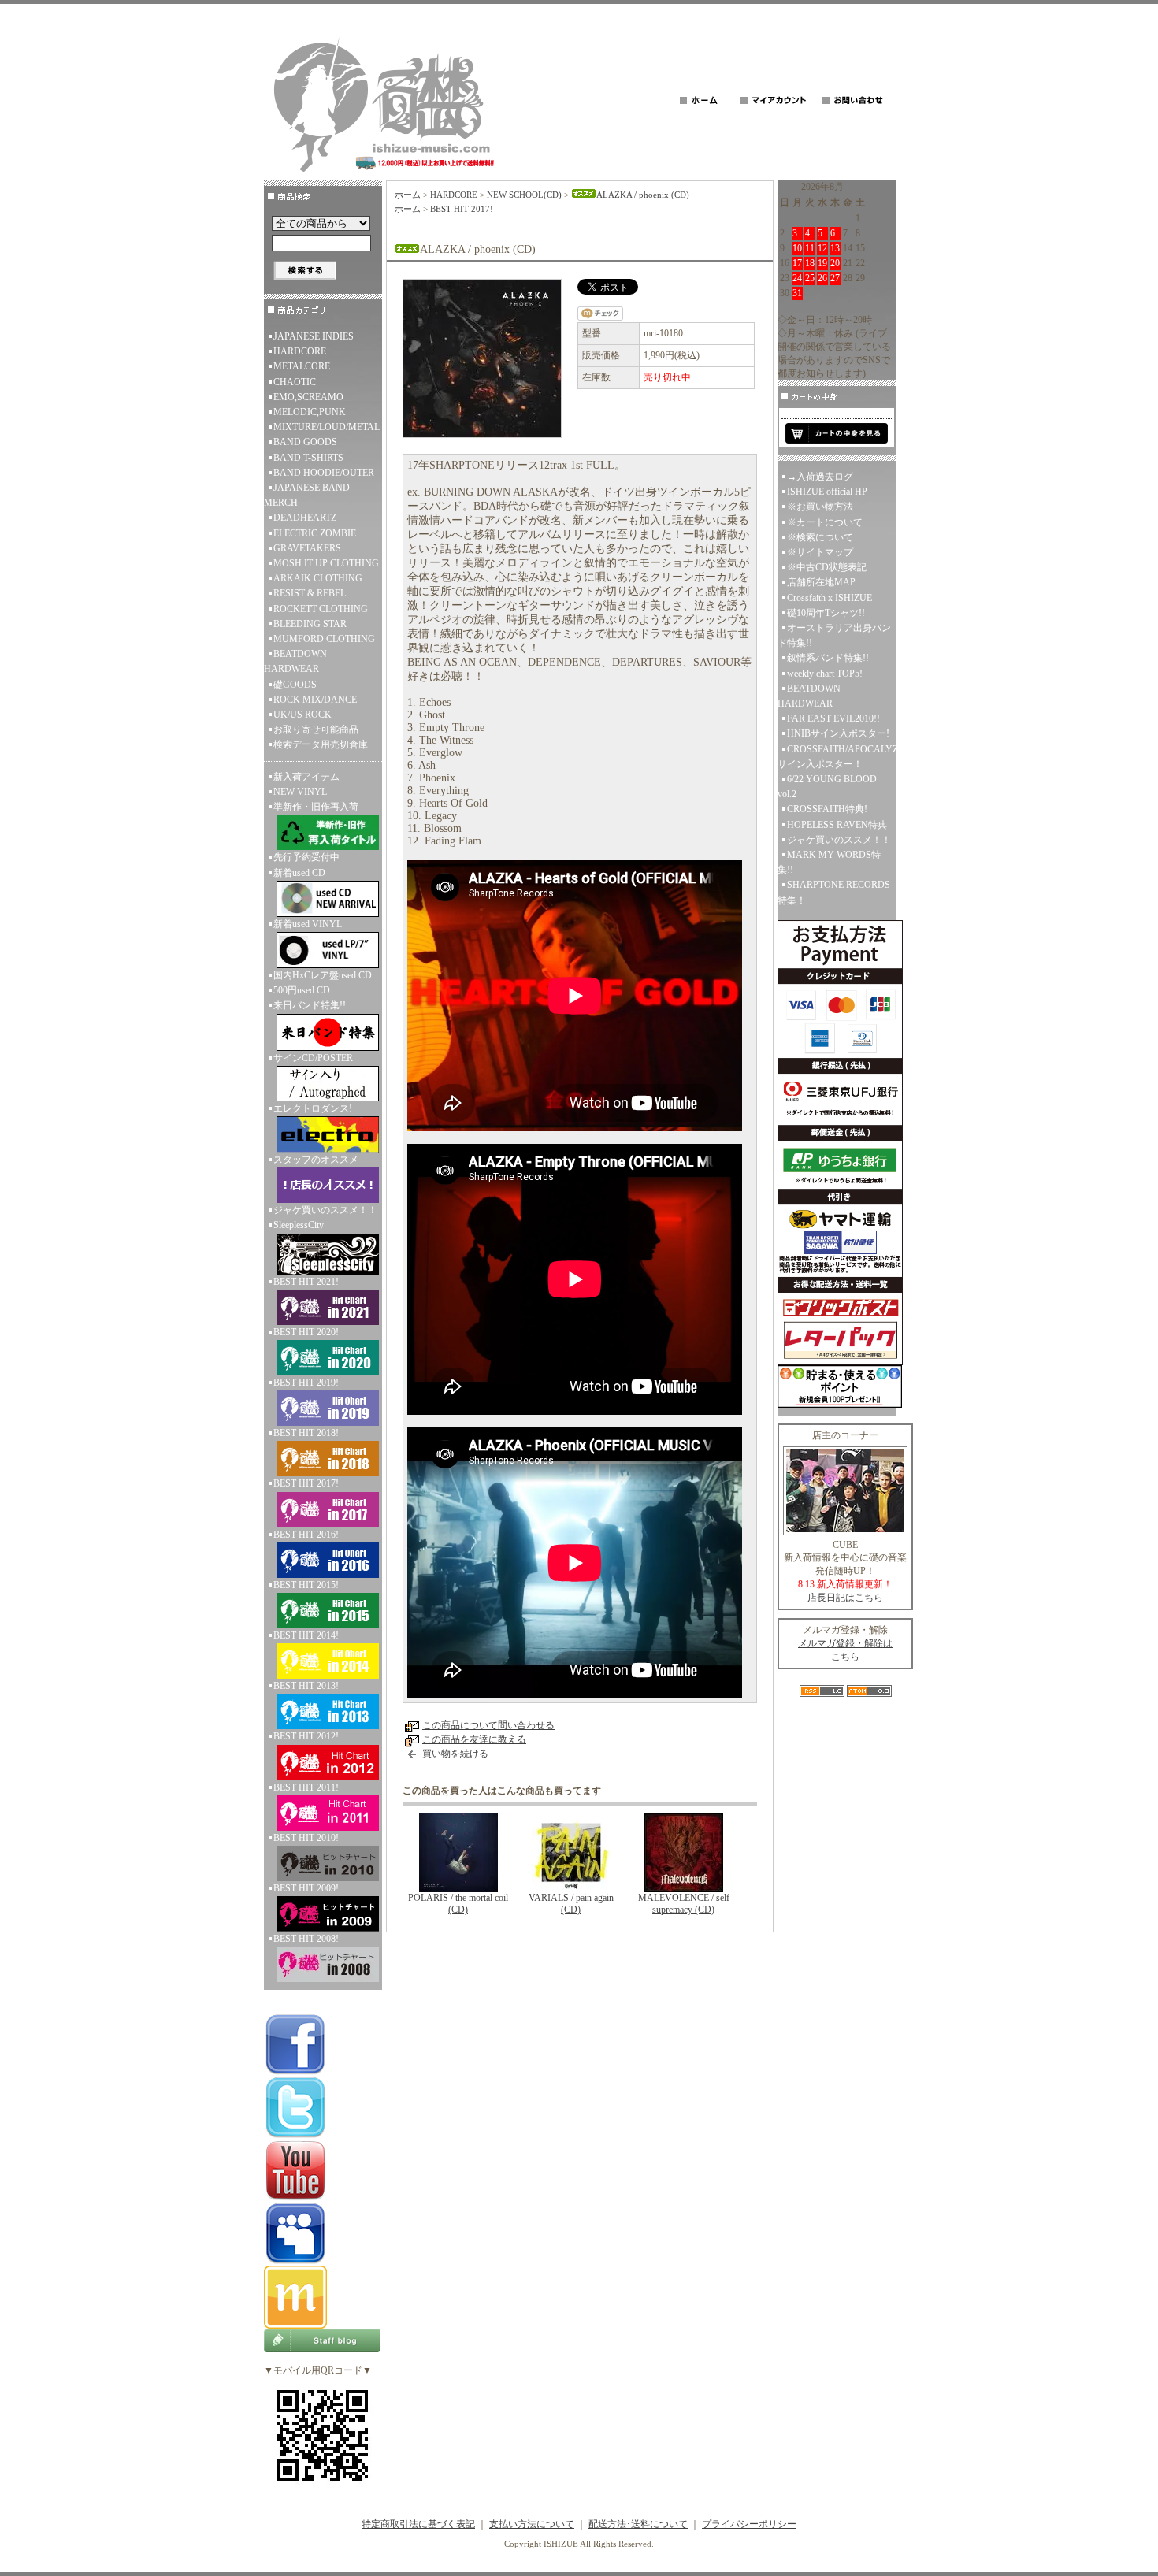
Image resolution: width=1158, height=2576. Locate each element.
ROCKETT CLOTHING (321, 609)
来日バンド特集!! (310, 1005)
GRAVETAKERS (307, 548)
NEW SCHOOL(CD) (524, 195)
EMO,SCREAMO (308, 397)
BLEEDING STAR (310, 624)
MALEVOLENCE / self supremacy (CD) (684, 1904)
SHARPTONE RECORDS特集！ (834, 892)
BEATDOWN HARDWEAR (295, 661)
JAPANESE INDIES (314, 336)
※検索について (820, 537)
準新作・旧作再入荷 (316, 807)
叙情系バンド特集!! (828, 658)
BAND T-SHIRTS (308, 458)
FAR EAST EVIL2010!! (833, 718)
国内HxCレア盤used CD (323, 975)
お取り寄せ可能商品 (316, 729)
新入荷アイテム (306, 777)
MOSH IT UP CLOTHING (326, 563)
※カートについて (825, 522)
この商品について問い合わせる (488, 1725)
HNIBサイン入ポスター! (838, 733)
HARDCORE (300, 351)
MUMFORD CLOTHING (324, 639)
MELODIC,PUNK (310, 412)
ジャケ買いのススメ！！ (325, 1210)
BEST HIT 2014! (306, 1635)
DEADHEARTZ (305, 518)
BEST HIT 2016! (306, 1535)
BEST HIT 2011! (306, 1787)
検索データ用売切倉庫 (321, 744)
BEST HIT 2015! (306, 1585)
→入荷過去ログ (820, 477)
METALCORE (302, 366)
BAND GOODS (305, 442)
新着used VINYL (308, 924)
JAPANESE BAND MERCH (307, 495)
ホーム (408, 195)
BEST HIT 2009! (306, 1888)
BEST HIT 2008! (306, 1939)
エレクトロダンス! (313, 1108)
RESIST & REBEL (310, 593)
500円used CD (302, 990)
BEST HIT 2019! (306, 1383)
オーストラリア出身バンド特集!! (834, 635)
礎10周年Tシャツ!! (826, 613)
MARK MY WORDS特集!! (829, 862)
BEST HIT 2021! (306, 1282)
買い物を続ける (455, 1754)
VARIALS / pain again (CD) (571, 1904)
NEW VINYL (300, 792)
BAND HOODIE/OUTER (324, 473)
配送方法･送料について (638, 2524)
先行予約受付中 (306, 857)
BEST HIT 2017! (306, 1483)
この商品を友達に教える (474, 1739)
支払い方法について (532, 2524)
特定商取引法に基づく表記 (418, 2524)
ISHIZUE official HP (827, 492)
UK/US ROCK (302, 715)
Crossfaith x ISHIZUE (830, 598)
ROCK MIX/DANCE (315, 700)
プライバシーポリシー (749, 2524)
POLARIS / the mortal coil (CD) (458, 1904)
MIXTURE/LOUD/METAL (327, 427)
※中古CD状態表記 (827, 567)
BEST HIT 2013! (306, 1686)
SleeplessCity (299, 1225)
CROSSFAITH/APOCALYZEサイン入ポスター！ (837, 757)
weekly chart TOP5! (825, 674)
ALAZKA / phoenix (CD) (643, 195)
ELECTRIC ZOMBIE (315, 533)
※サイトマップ (820, 552)
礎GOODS (295, 685)
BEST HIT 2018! (306, 1433)
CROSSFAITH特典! (827, 809)
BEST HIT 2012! (306, 1736)
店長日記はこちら (845, 1598)
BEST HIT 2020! (306, 1332)
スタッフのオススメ (316, 1160)
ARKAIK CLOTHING (318, 578)
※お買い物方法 (820, 507)
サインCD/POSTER (313, 1058)
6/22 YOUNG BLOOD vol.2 (827, 787)
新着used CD (299, 873)
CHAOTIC (295, 382)
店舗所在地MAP (821, 582)
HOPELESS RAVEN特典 (837, 825)
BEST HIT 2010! (306, 1838)
